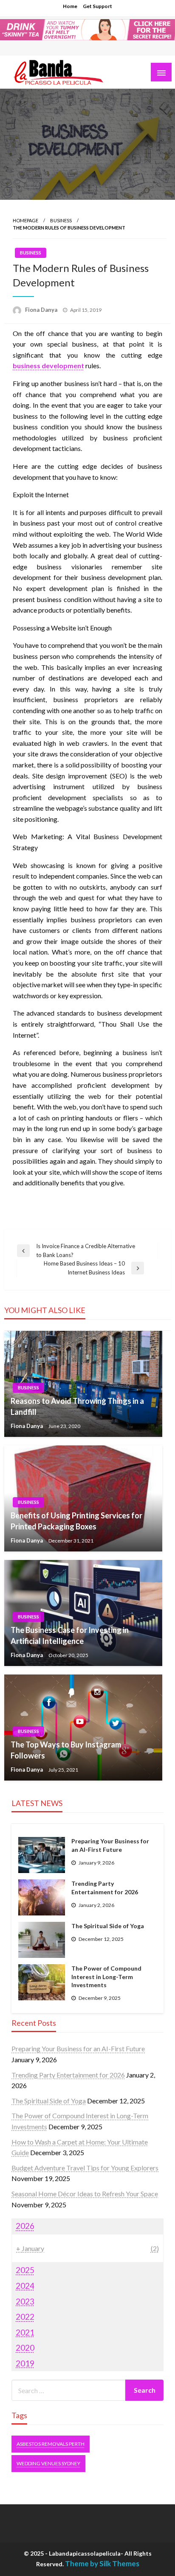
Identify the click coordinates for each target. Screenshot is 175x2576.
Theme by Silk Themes (102, 2563)
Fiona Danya (42, 310)
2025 (25, 2270)
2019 (25, 2363)
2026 (25, 2226)
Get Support (97, 6)
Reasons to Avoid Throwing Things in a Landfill (77, 1406)
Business (61, 220)
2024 (25, 2286)
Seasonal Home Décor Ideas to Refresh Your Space (85, 2194)
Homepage (25, 220)
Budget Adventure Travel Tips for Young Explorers (85, 2168)
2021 (25, 2332)
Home (70, 6)
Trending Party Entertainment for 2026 (105, 1888)
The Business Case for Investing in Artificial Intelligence (70, 1635)
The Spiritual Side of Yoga (108, 1926)
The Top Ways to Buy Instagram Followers (66, 1750)
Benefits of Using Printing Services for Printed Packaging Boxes (76, 1521)
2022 (25, 2317)
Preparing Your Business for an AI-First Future (110, 1845)
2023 (25, 2301)
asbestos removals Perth (51, 2444)
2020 (25, 2348)
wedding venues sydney (48, 2463)
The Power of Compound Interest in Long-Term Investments (106, 1977)
